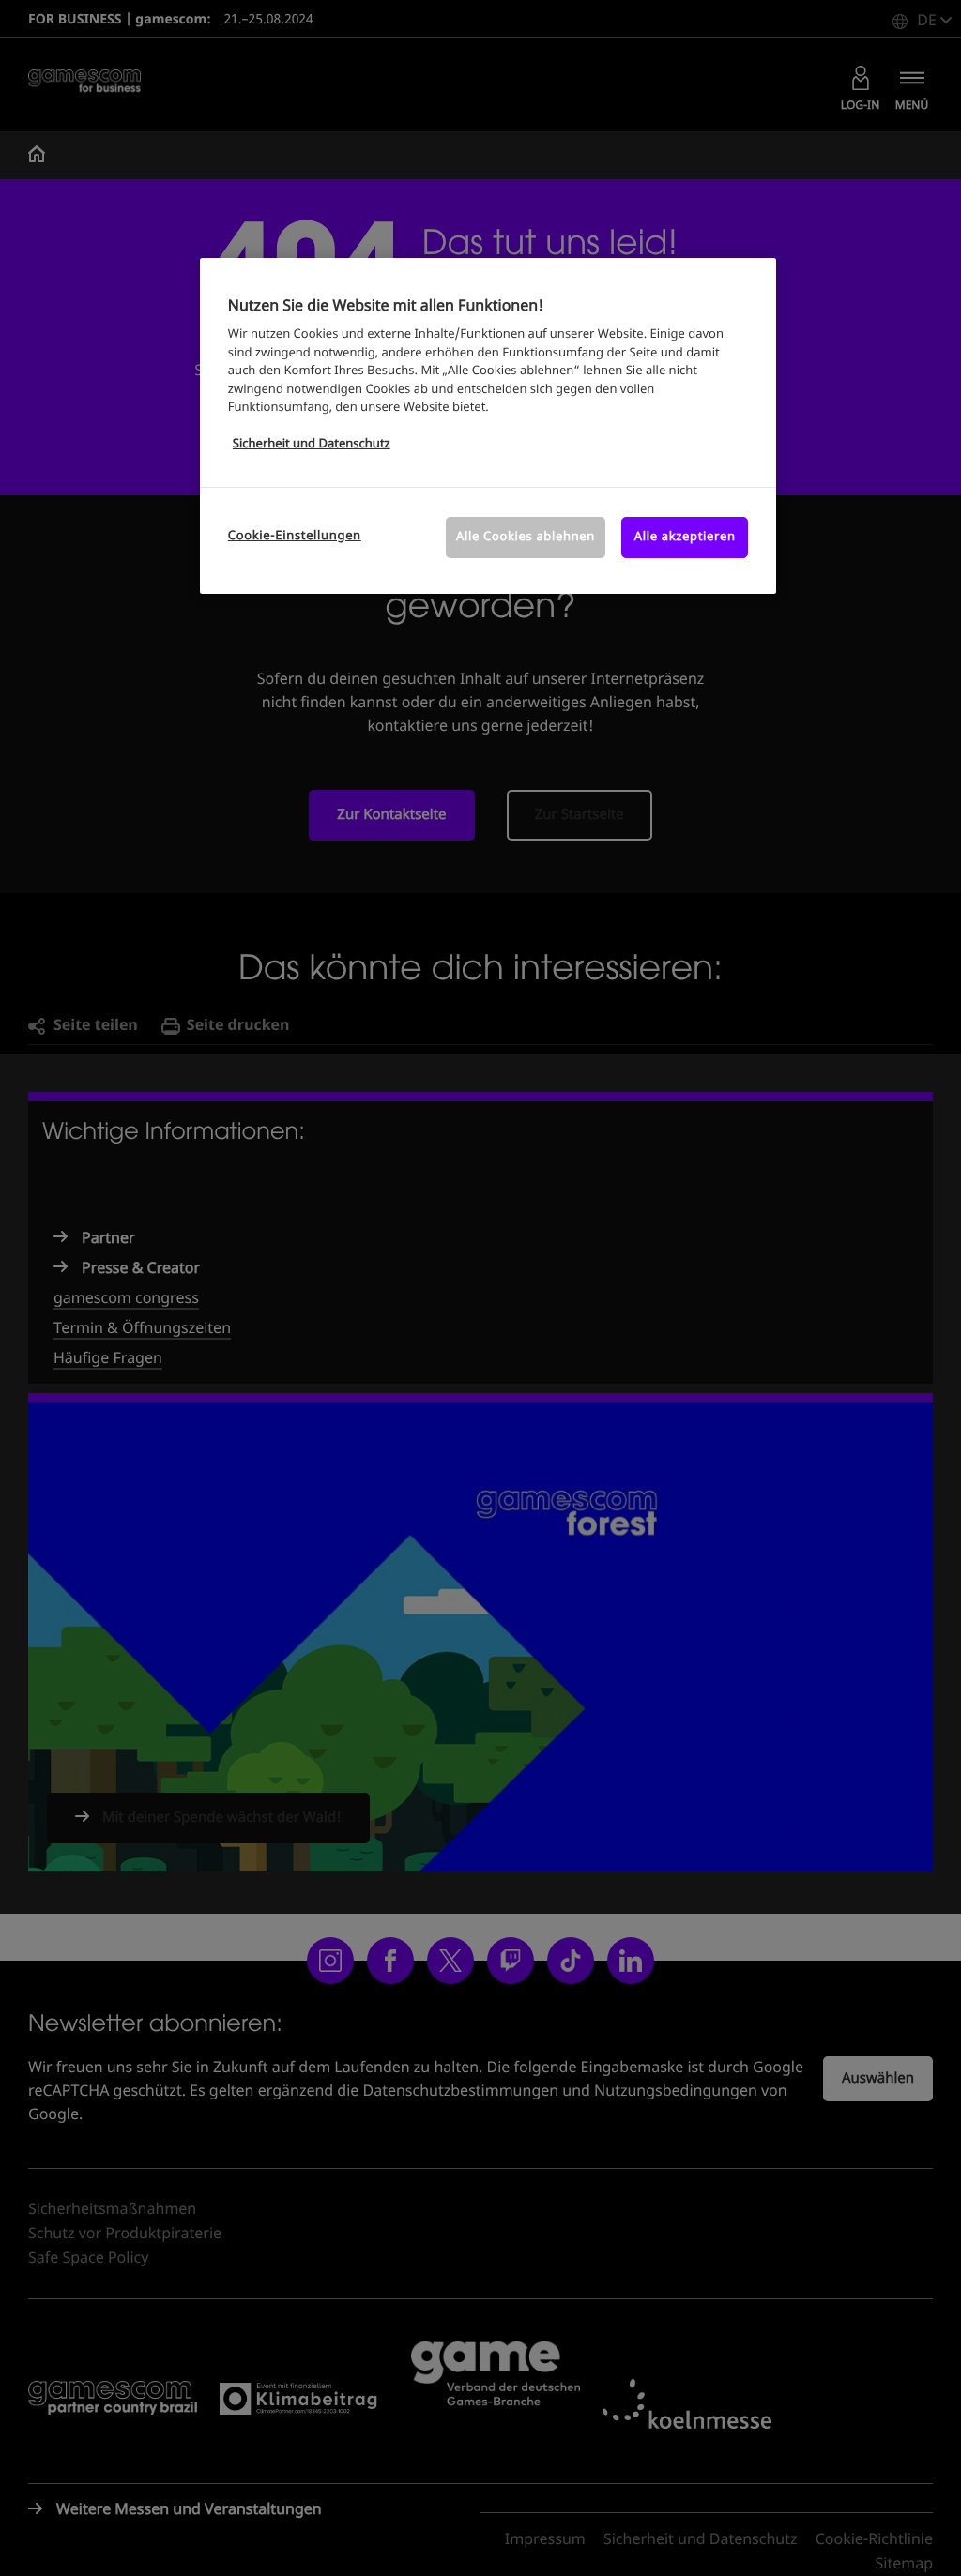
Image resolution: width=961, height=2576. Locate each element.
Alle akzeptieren (685, 537)
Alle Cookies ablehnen (526, 537)
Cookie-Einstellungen (295, 536)
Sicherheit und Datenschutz (312, 444)
